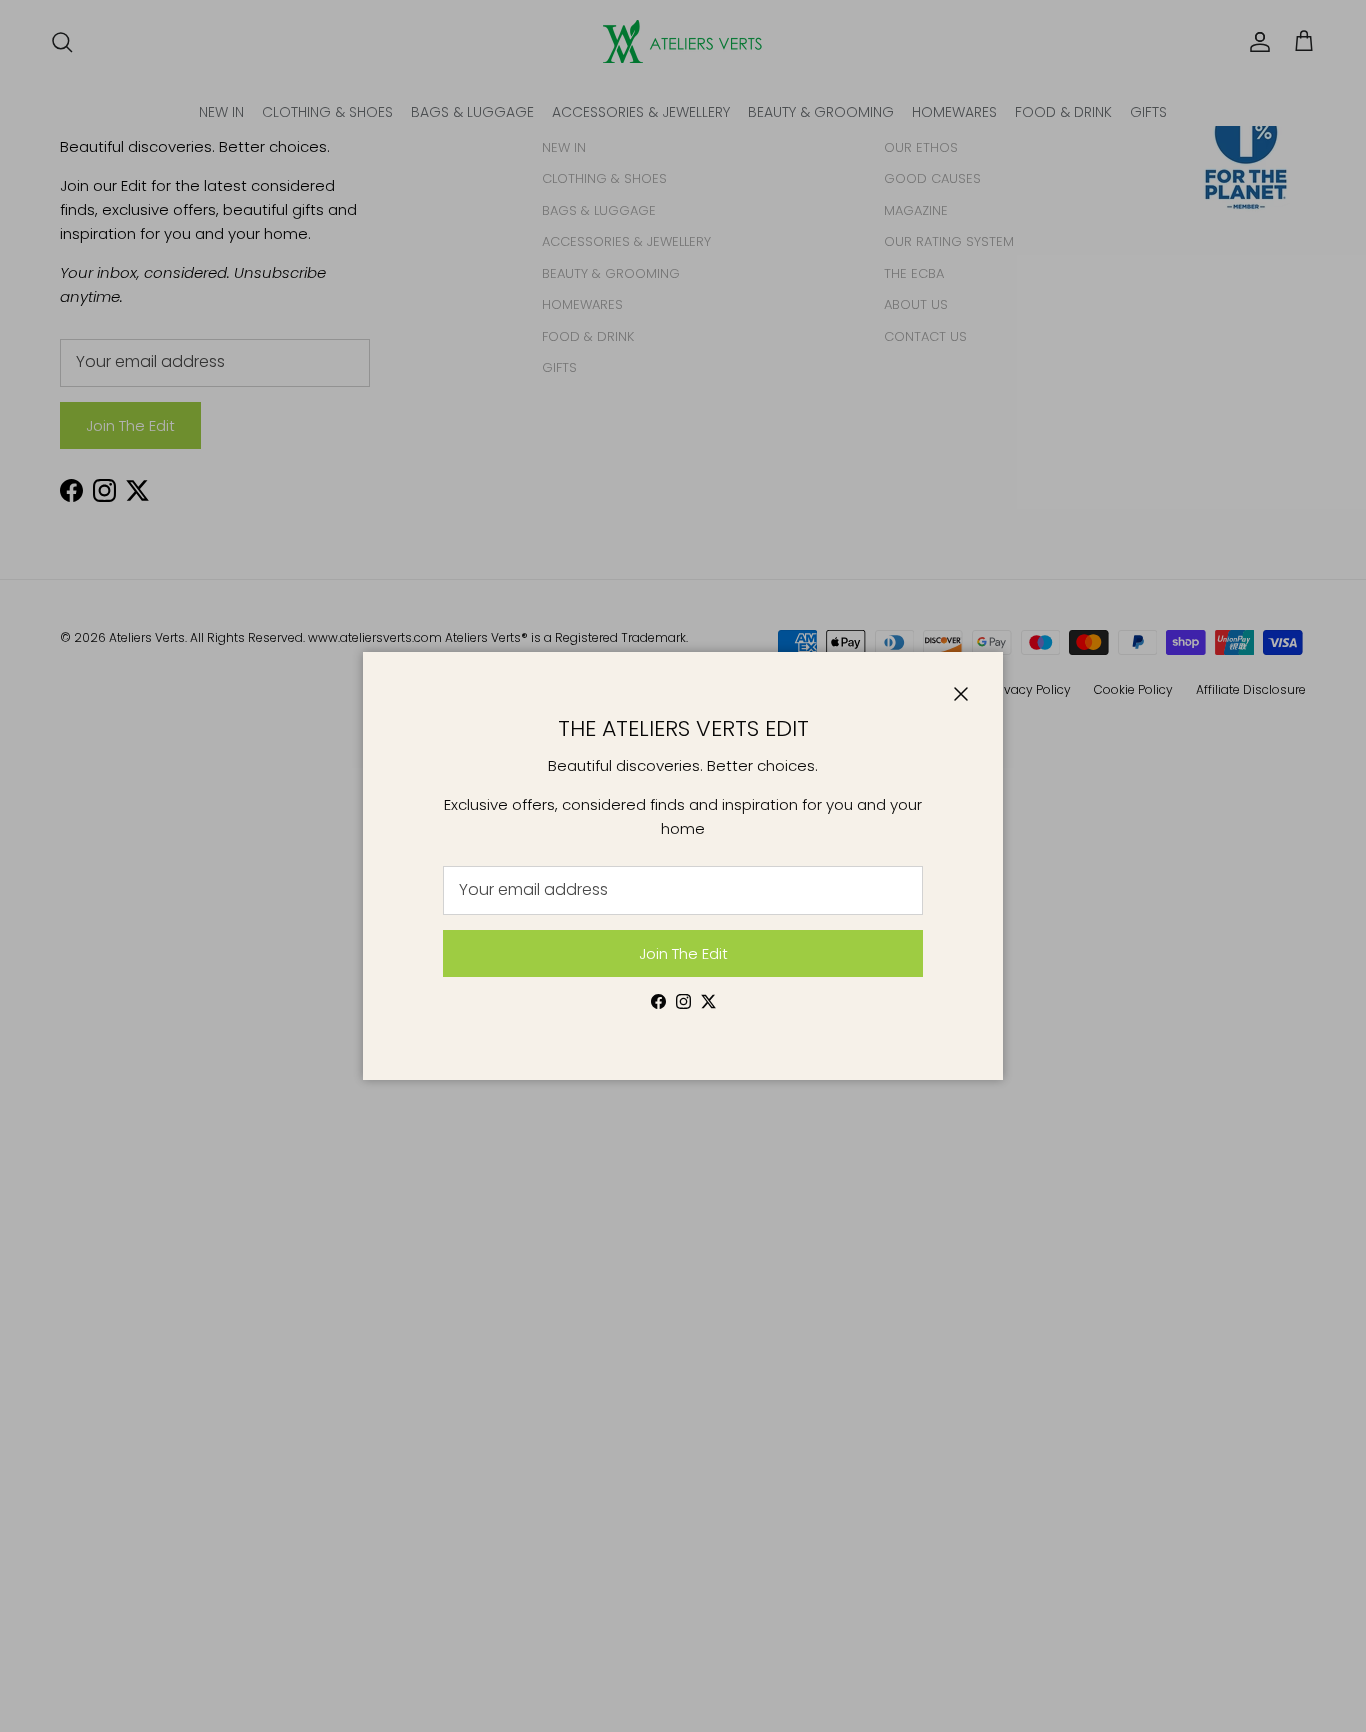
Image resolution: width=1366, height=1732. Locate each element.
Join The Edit (683, 953)
